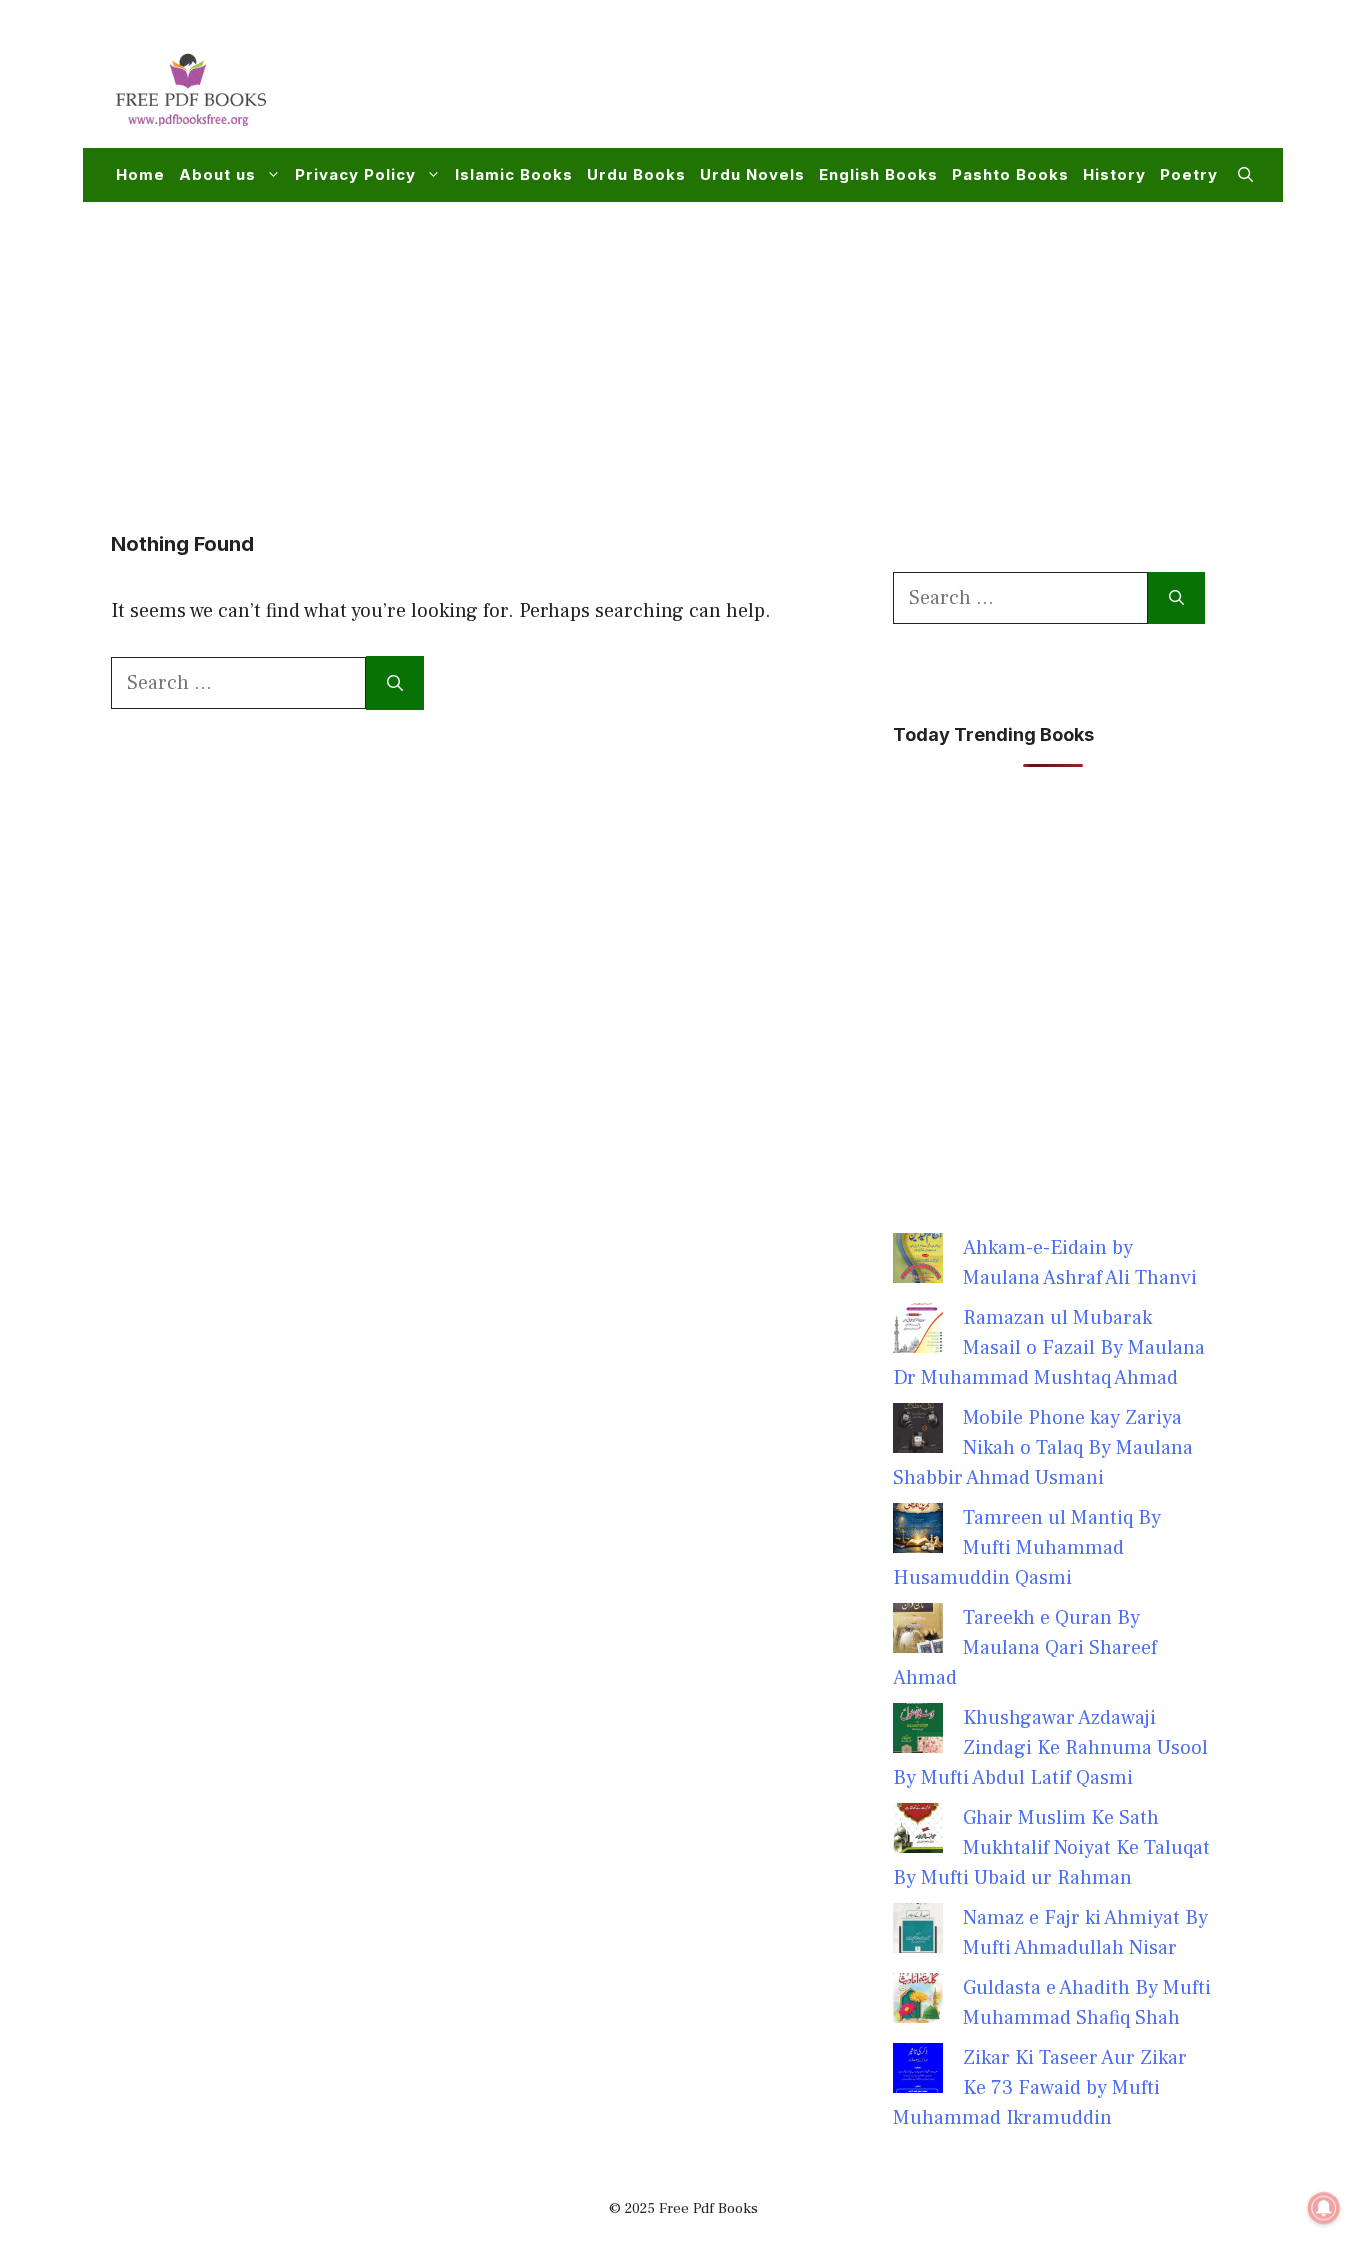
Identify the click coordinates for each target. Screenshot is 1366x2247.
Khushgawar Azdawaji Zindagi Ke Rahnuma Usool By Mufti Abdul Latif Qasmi (1050, 1748)
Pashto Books (1010, 174)
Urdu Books (636, 174)
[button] (1245, 175)
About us (217, 174)
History (1114, 174)
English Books (878, 174)
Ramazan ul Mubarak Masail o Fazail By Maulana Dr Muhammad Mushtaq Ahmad (1049, 1348)
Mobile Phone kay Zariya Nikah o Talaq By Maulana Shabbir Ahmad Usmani (1043, 1448)
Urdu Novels (752, 174)
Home (140, 174)
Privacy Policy (355, 174)
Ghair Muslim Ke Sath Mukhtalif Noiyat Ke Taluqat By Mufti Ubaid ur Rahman (1051, 1848)
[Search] (395, 683)
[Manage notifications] (1324, 2208)
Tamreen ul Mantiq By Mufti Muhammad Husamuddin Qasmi (1027, 1548)
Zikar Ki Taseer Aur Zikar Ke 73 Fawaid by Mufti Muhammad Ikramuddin (1040, 2088)
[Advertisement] (889, 86)
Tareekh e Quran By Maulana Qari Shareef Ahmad (1025, 1648)
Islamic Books (514, 174)
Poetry (1189, 174)
